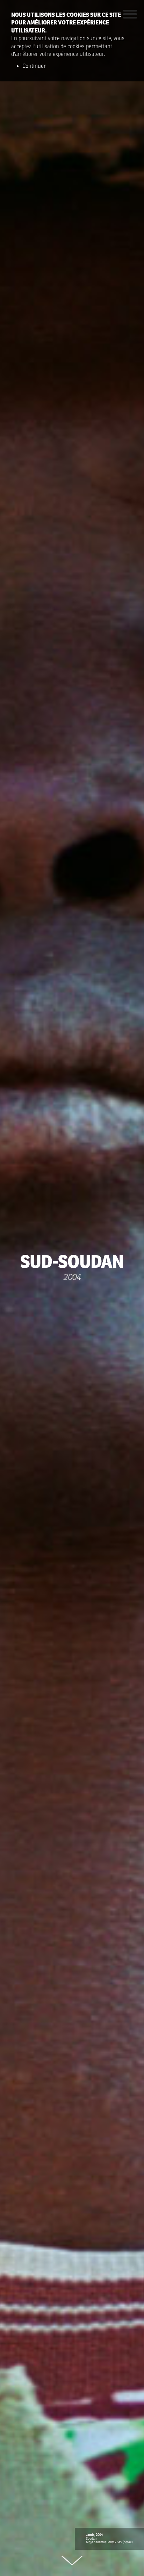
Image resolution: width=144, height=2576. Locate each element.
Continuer (34, 66)
